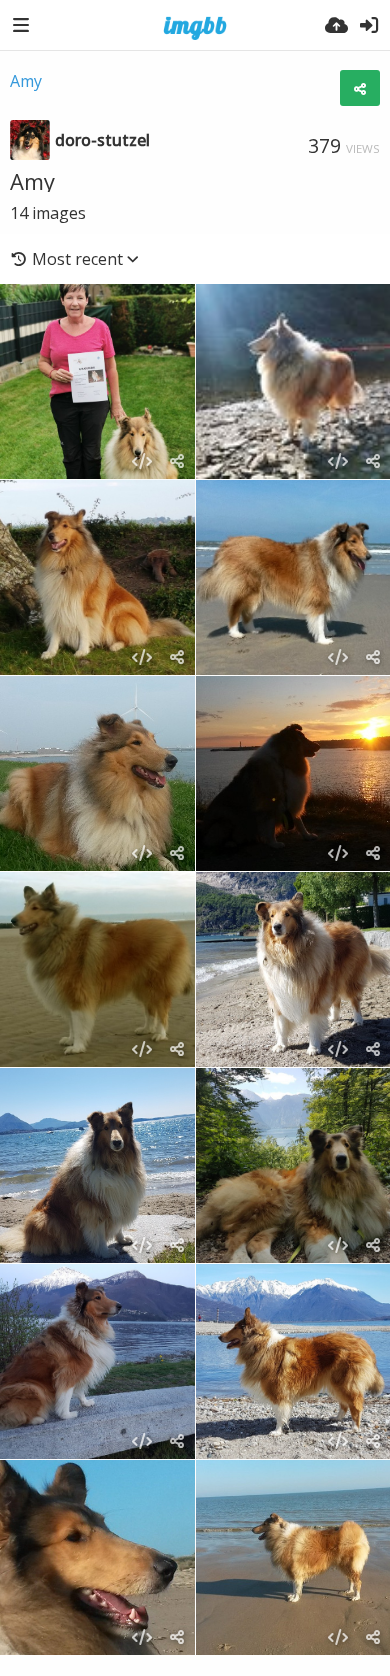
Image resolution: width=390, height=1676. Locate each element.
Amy (26, 81)
